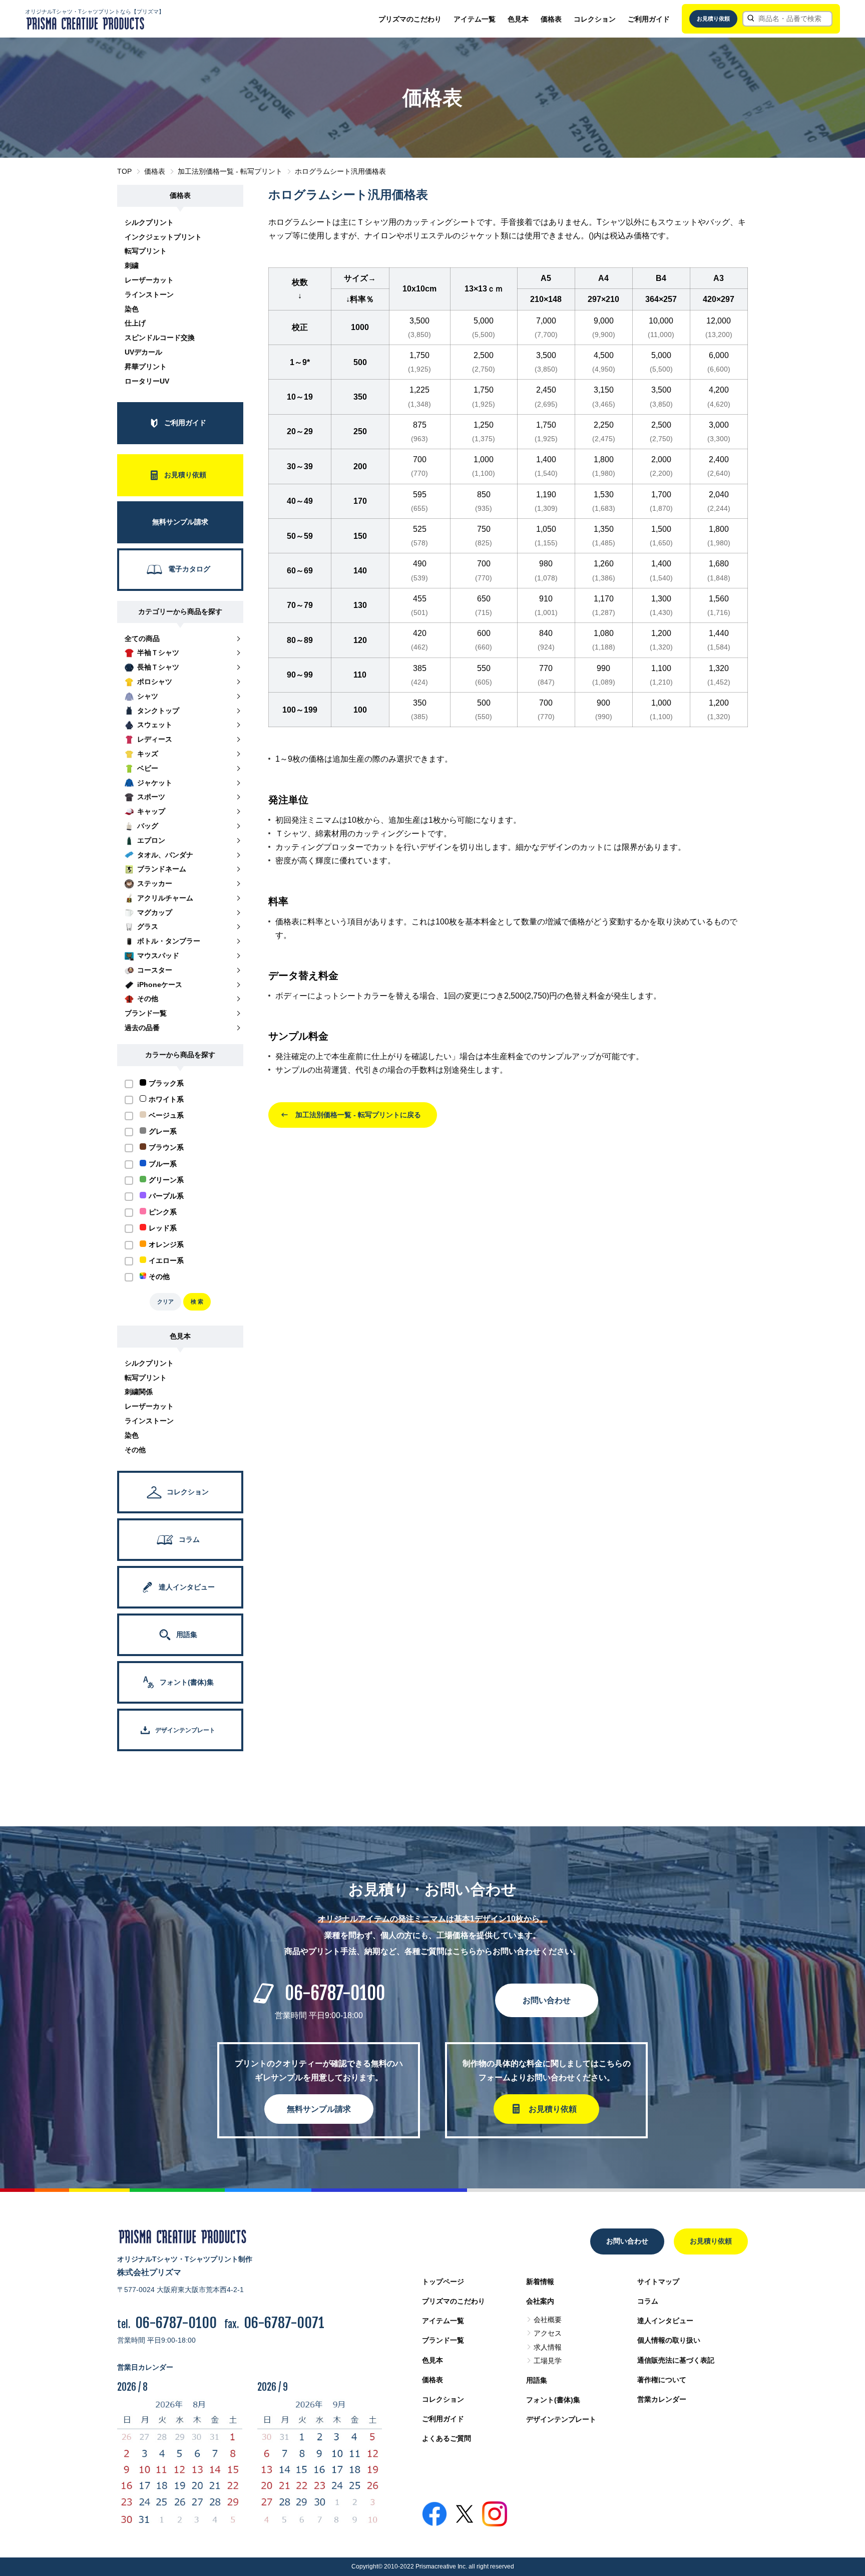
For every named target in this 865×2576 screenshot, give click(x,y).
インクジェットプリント (163, 237)
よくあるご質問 (447, 2438)
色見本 (518, 19)
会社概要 (548, 2320)
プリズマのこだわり (410, 19)
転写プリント (146, 251)
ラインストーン (149, 294)
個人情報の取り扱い (669, 2340)
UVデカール (143, 352)
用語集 (537, 2380)
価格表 (551, 19)
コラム (648, 2301)
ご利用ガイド (649, 19)
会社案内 (540, 2301)
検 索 (197, 1302)
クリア (165, 1302)
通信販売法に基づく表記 (676, 2360)
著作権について (662, 2380)
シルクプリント (149, 222)
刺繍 (132, 265)
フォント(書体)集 (553, 2400)
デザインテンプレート (561, 2419)
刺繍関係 (139, 1392)
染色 (132, 309)
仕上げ (135, 323)
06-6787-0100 (335, 1993)
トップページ (443, 2282)
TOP (124, 171)
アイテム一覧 (475, 19)
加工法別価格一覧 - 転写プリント (230, 171)
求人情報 (548, 2347)
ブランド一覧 (443, 2340)
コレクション (595, 19)
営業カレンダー (662, 2399)
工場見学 (548, 2361)
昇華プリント (146, 367)
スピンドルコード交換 (160, 338)
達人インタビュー (665, 2321)
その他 (135, 1450)
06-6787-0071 (284, 2323)
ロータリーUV (147, 381)
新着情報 (540, 2282)
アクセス (548, 2333)
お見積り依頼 (713, 19)
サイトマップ (658, 2282)
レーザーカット (149, 280)
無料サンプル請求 (319, 2109)
